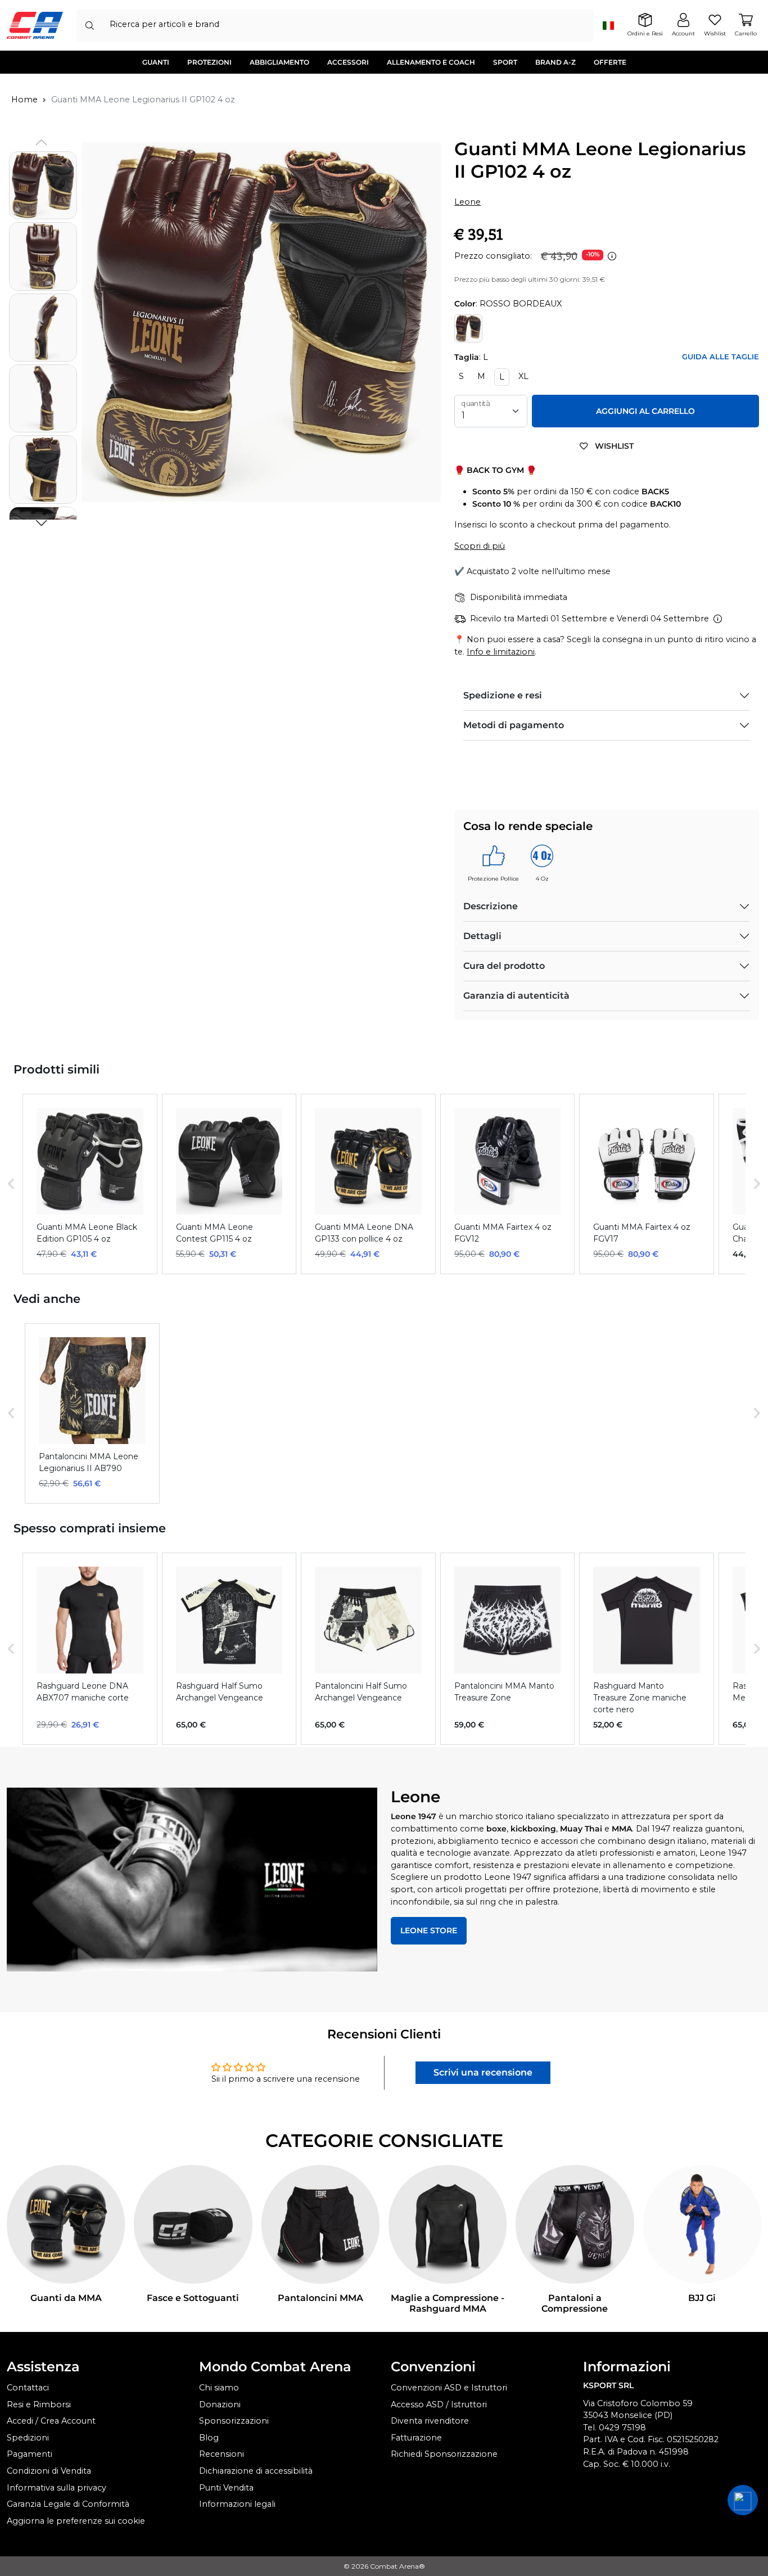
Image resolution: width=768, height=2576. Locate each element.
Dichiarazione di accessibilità (256, 2471)
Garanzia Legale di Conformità (68, 2504)
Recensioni (222, 2454)
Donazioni (220, 2404)
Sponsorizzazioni (234, 2421)
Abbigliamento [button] (279, 62)
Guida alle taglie (720, 357)
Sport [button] (505, 62)
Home (24, 100)
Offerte (610, 62)
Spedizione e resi (503, 695)
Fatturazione (416, 2438)
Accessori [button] (348, 62)
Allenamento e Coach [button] (431, 62)
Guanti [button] (156, 62)
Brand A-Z (555, 62)
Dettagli (482, 936)
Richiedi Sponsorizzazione (444, 2454)
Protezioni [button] (209, 62)
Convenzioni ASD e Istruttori (449, 2388)
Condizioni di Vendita (49, 2471)
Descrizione (491, 906)
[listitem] (90, 1184)
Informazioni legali (237, 2504)
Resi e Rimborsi (39, 2404)
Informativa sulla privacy (57, 2488)
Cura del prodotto (504, 966)
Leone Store (429, 1930)
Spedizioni (28, 2438)
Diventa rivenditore (430, 2421)
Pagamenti (30, 2454)
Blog (209, 2438)
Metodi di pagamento (514, 725)
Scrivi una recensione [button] (483, 2072)
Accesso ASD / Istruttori (439, 2404)
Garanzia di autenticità (516, 996)
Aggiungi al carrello (645, 411)
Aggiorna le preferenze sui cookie (76, 2521)
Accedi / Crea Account (51, 2421)
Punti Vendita (226, 2488)
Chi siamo (219, 2388)
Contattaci (28, 2388)
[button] (41, 523)
